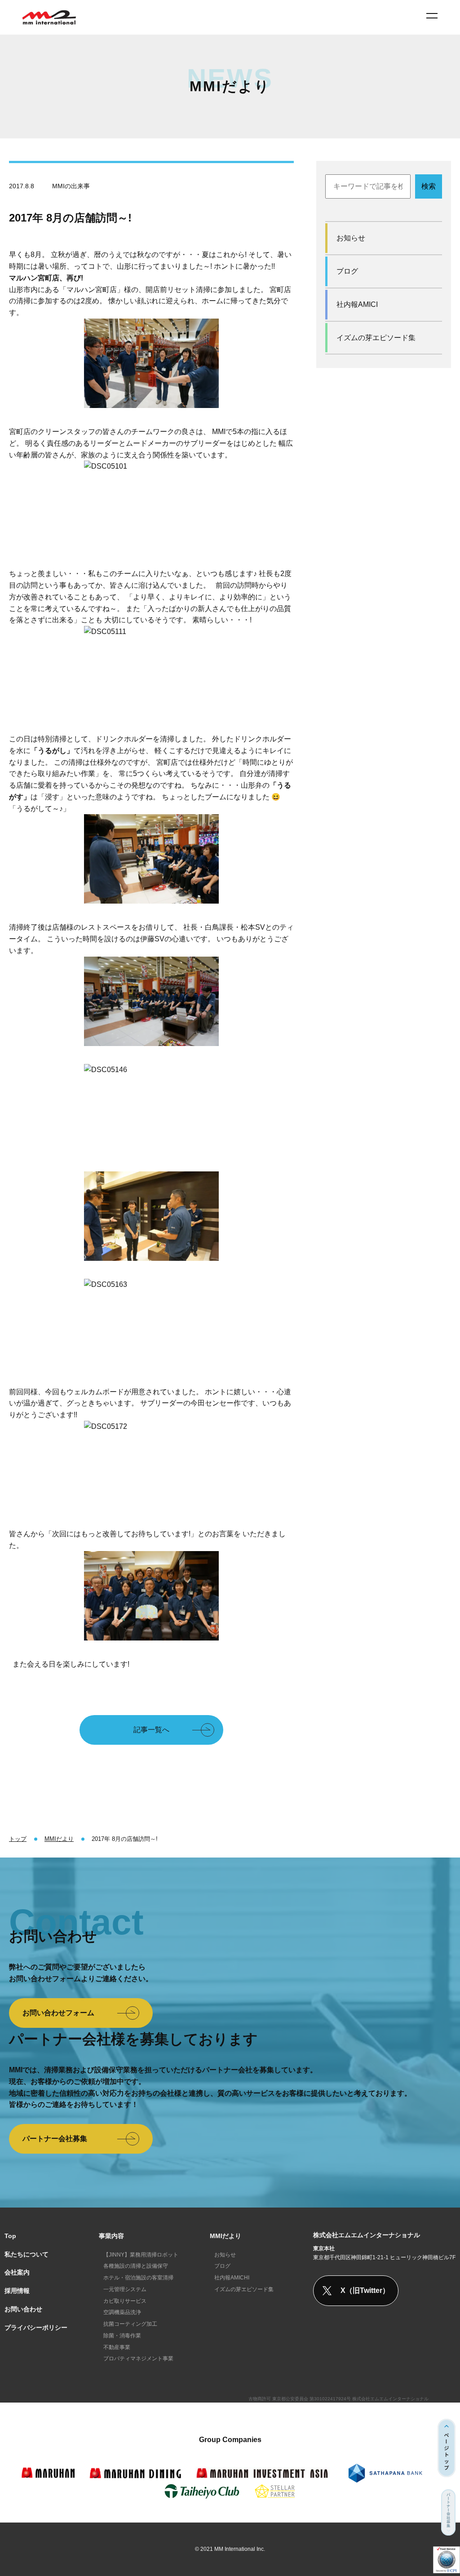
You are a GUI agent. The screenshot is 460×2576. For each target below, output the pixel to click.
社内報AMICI (357, 304)
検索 (429, 186)
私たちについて (27, 2254)
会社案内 (17, 2272)
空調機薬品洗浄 (122, 2312)
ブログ (347, 271)
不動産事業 (117, 2347)
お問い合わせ (23, 2309)
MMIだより (226, 2236)
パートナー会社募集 (55, 2139)
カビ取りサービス (125, 2301)
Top (10, 2236)
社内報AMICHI (232, 2278)
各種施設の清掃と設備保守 (136, 2266)
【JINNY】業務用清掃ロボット (141, 2255)
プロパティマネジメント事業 (138, 2359)
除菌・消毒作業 (122, 2336)
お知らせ (351, 238)
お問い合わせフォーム (58, 2013)
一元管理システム (125, 2289)
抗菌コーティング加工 (130, 2324)
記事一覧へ (151, 1730)
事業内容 (111, 2236)
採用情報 (17, 2291)
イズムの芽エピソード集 (376, 338)
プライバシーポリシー (36, 2328)
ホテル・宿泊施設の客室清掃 (138, 2278)
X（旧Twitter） (365, 2290)
